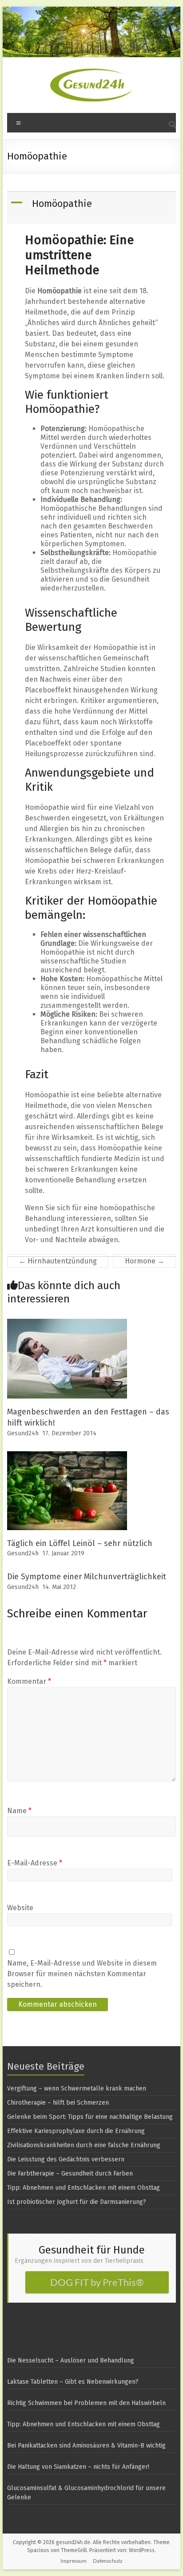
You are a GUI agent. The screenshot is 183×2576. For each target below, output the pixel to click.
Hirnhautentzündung (58, 1261)
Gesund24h (23, 1433)
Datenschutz (108, 2561)
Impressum (74, 2561)
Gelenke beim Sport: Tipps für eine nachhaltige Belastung (90, 2117)
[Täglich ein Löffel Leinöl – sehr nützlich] (67, 1455)
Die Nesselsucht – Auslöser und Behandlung (71, 2360)
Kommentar (29, 1681)
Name (19, 1811)
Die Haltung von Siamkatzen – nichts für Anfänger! (78, 2467)
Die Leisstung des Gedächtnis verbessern (66, 2159)
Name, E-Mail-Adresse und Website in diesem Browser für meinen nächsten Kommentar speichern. (82, 1974)
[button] (92, 208)
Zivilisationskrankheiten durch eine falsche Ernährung (84, 2145)
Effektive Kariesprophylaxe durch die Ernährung (76, 2131)
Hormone (145, 1261)
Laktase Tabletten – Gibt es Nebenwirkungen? (73, 2382)
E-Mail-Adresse (35, 1863)
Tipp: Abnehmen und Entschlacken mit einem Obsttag (84, 2188)
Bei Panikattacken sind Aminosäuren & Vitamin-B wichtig (86, 2446)
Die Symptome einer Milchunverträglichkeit (87, 1577)
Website (20, 1908)
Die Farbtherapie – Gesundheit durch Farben (70, 2174)
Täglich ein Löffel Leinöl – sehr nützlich (80, 1543)
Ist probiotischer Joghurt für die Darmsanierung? (77, 2202)
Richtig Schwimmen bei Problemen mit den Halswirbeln (86, 2403)
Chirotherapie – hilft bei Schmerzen (58, 2103)
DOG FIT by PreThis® (97, 2282)
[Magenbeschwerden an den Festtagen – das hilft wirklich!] (67, 1323)
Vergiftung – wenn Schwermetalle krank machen (77, 2088)
